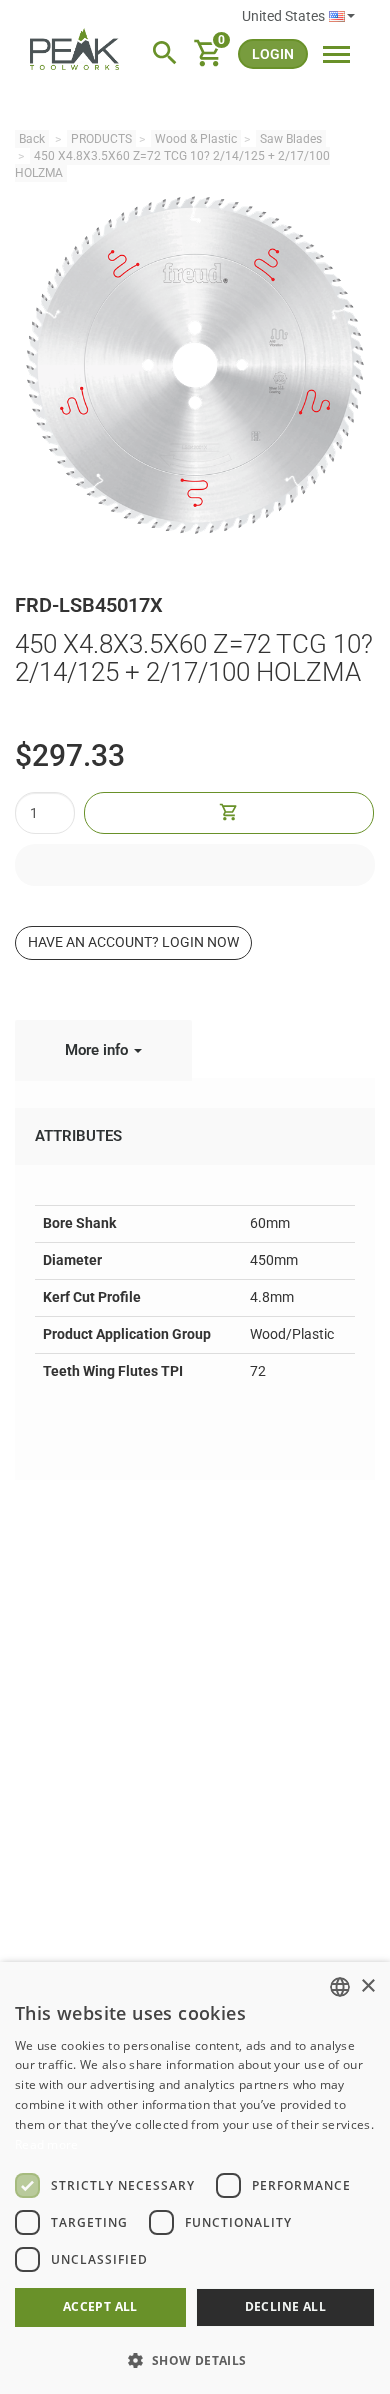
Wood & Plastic (196, 139)
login (273, 54)
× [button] (367, 1986)
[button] (195, 2359)
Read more (47, 2144)
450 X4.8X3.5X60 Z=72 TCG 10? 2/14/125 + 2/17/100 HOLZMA (172, 164)
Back (32, 139)
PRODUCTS (101, 139)
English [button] (298, 17)
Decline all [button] (285, 2306)
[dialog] (195, 2178)
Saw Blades (291, 139)
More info (98, 1050)
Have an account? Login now (133, 942)
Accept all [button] (100, 2306)
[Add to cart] (229, 813)
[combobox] (340, 1987)
